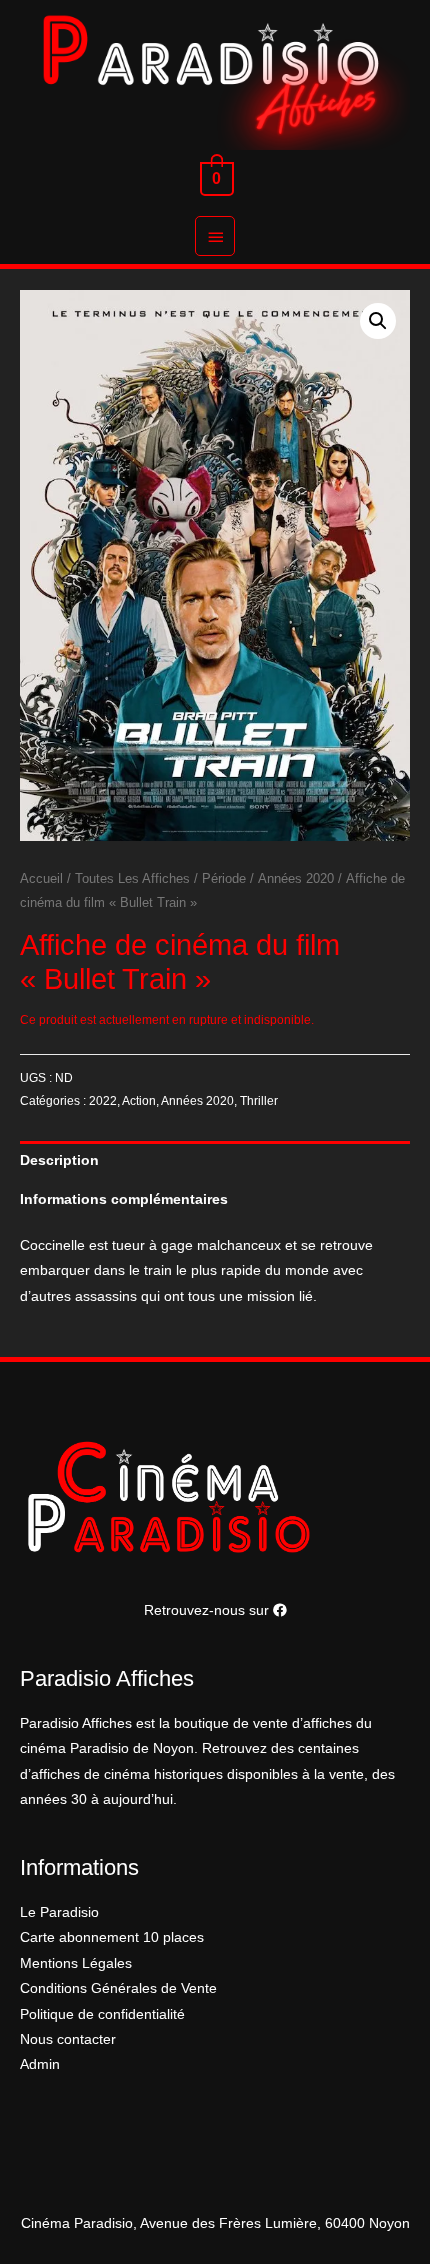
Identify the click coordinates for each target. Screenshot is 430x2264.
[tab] (215, 1160)
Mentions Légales (76, 1963)
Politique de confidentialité (102, 2014)
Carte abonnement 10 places (112, 1937)
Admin (40, 2064)
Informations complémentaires (124, 1199)
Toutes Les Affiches (132, 879)
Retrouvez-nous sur (208, 1610)
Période (224, 879)
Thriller (259, 1101)
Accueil (41, 879)
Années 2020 (296, 879)
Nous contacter (68, 2039)
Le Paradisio (59, 1912)
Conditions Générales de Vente (118, 1988)
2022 (103, 1101)
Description (59, 1160)
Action (139, 1101)
